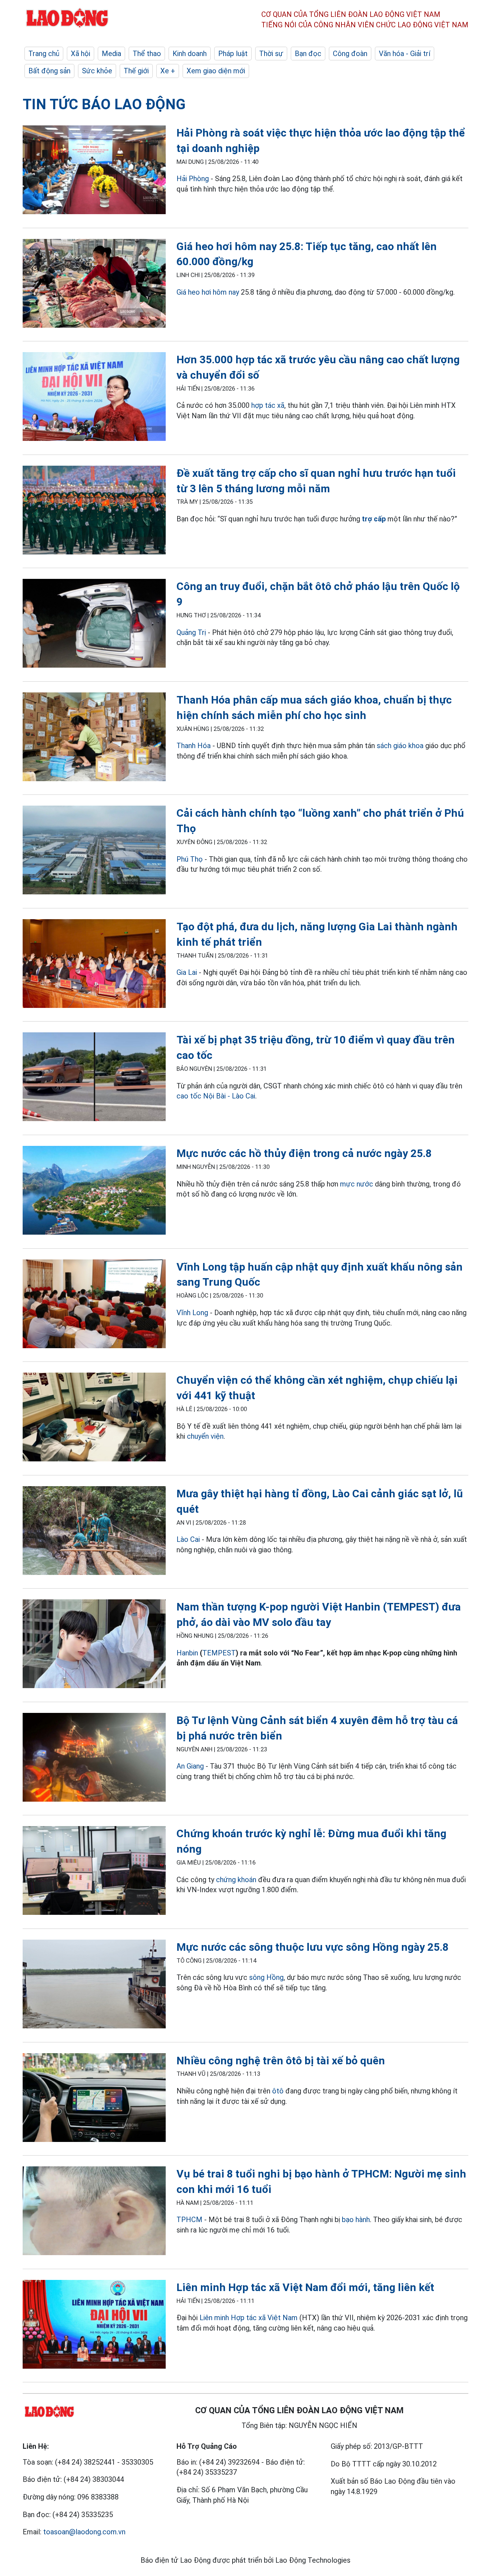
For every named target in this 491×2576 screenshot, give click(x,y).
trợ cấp (374, 519)
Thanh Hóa (194, 746)
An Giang (190, 1766)
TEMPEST (219, 1653)
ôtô (278, 2091)
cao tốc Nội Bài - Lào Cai (216, 1096)
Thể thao (147, 54)
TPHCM (189, 2220)
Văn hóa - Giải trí (405, 54)
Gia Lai (187, 972)
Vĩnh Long (192, 1313)
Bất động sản (49, 71)
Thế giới (136, 71)
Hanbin (187, 1653)
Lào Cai (189, 1539)
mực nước (357, 1184)
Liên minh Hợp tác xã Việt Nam (249, 2318)
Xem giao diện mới (216, 71)
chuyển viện (205, 1436)
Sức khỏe (97, 71)
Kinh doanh (190, 54)
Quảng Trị (191, 632)
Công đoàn (350, 54)
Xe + (168, 71)
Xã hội (81, 54)
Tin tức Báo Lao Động (104, 104)
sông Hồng (266, 1977)
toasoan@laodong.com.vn (84, 2532)
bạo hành (356, 2220)
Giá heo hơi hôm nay (208, 292)
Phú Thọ (190, 859)
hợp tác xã (268, 405)
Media (111, 54)
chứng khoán (236, 1880)
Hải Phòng (193, 179)
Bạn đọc (308, 54)
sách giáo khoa (400, 746)
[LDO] (94, 171)
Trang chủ (44, 54)
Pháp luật (233, 54)
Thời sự (271, 54)
